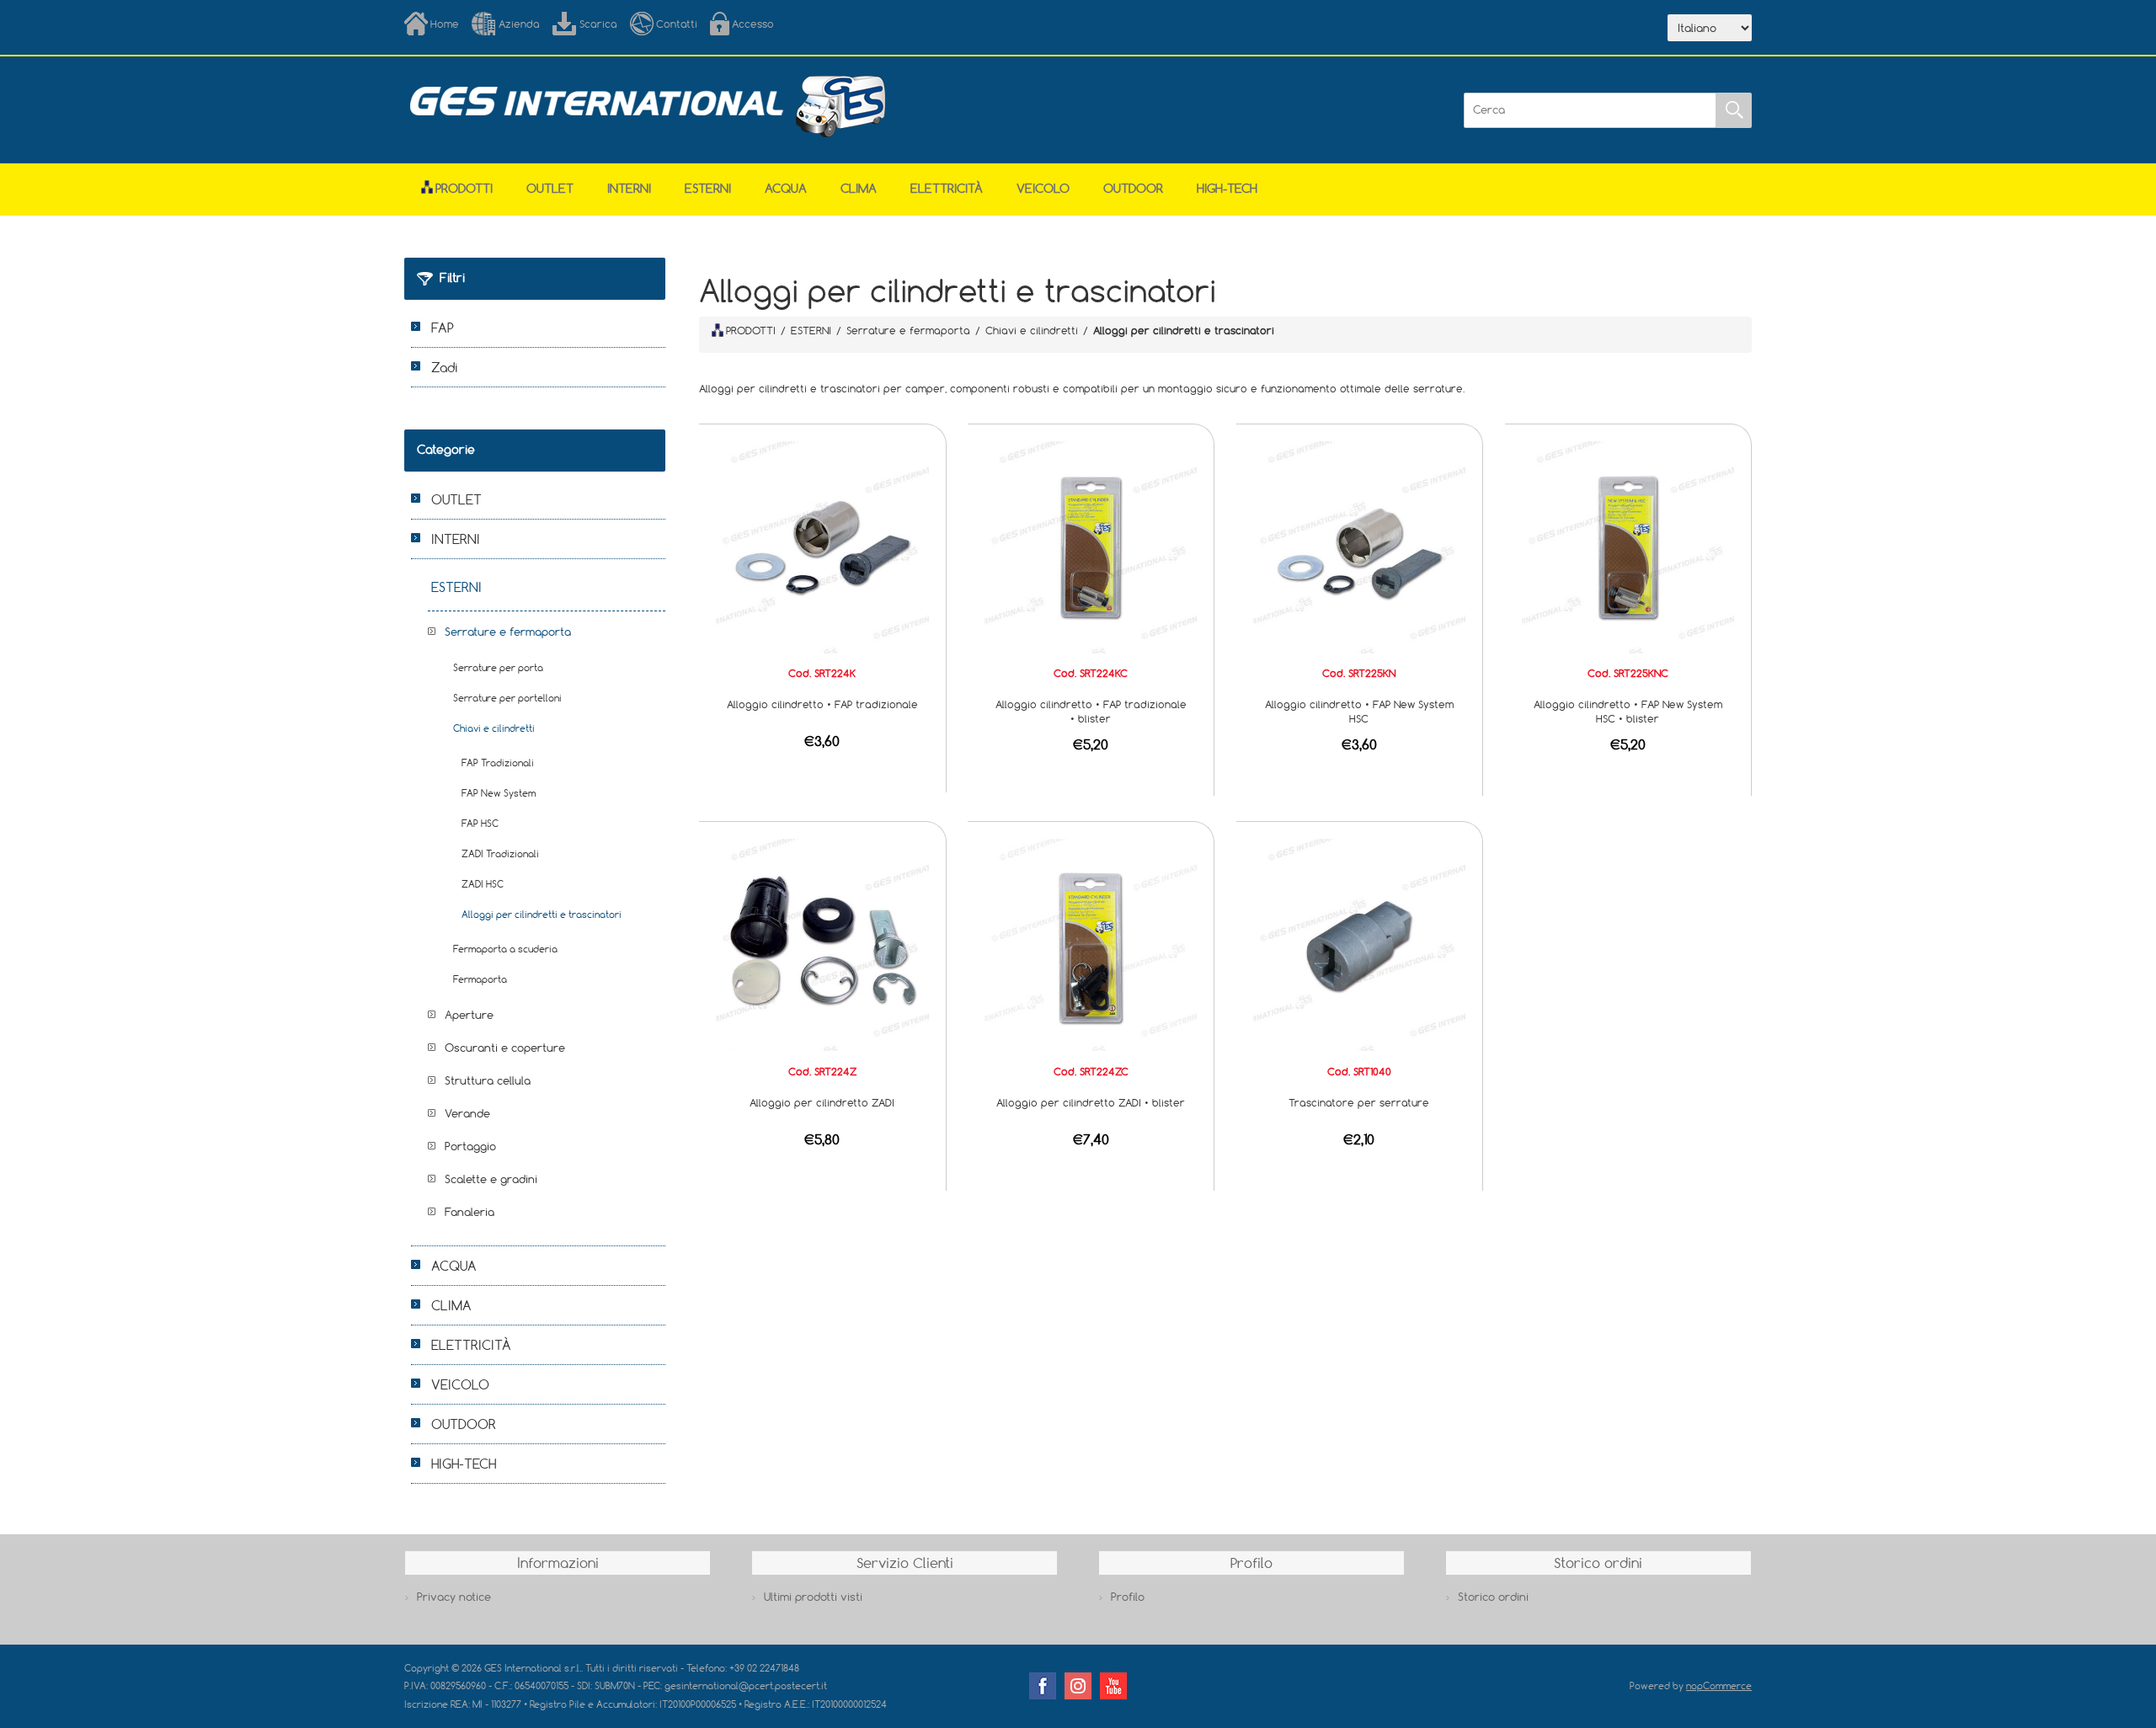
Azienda (519, 24)
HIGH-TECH (1227, 188)
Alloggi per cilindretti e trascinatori (542, 914)
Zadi (445, 367)
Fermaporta (480, 979)
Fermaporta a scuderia (505, 949)
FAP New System (499, 793)
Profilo (1128, 1597)
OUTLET (550, 188)
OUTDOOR (1133, 188)
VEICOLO (1043, 188)
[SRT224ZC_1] (1091, 944)
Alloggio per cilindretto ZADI (822, 1102)
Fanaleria (470, 1212)
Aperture (469, 1015)
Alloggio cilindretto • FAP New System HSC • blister (1628, 711)
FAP (443, 328)
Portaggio (470, 1146)
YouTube (1113, 1686)
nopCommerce (1719, 1685)
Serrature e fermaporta (508, 632)
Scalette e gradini (491, 1179)
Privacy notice (454, 1597)
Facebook (1043, 1686)
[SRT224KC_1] (1091, 546)
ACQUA (786, 188)
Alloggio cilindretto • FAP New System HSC (1359, 711)
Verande (467, 1113)
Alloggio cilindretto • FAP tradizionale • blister (1091, 711)
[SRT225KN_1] (1359, 546)
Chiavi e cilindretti (494, 728)
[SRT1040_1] (1359, 944)
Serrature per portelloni (507, 698)
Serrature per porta (498, 667)
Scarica (598, 24)
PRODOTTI (751, 330)
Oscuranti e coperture (505, 1048)
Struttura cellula (488, 1080)
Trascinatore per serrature (1359, 1102)
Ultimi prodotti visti (813, 1597)
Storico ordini (1493, 1597)
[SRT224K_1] (822, 546)
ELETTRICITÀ (947, 188)
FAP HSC (480, 823)
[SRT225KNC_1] (1628, 546)
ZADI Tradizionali (500, 853)
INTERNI (629, 188)
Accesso (753, 24)
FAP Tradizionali (498, 763)
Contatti (677, 24)
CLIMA (859, 188)
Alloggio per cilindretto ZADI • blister (1091, 1102)
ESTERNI (708, 188)
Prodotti (464, 188)
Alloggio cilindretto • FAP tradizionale (822, 704)
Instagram (1078, 1686)
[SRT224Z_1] (822, 944)
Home (445, 24)
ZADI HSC (483, 884)
